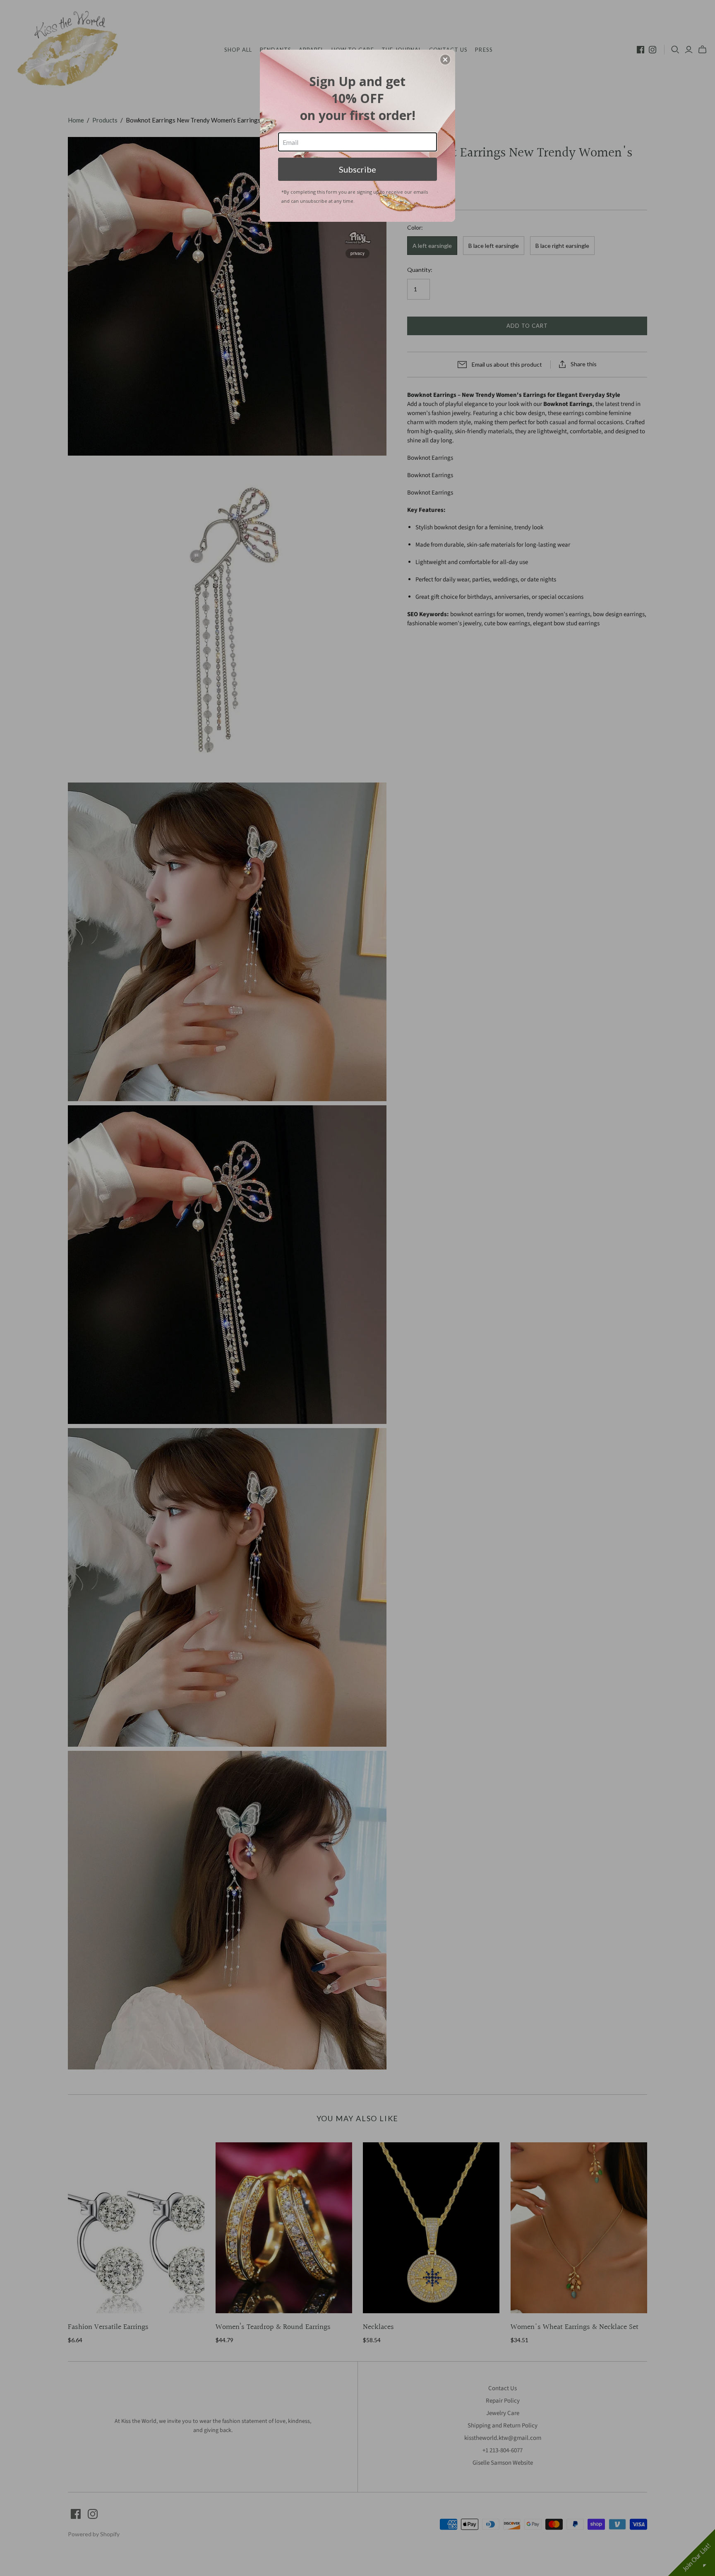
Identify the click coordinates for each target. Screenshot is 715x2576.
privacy (357, 253)
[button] (445, 60)
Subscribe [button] (357, 169)
